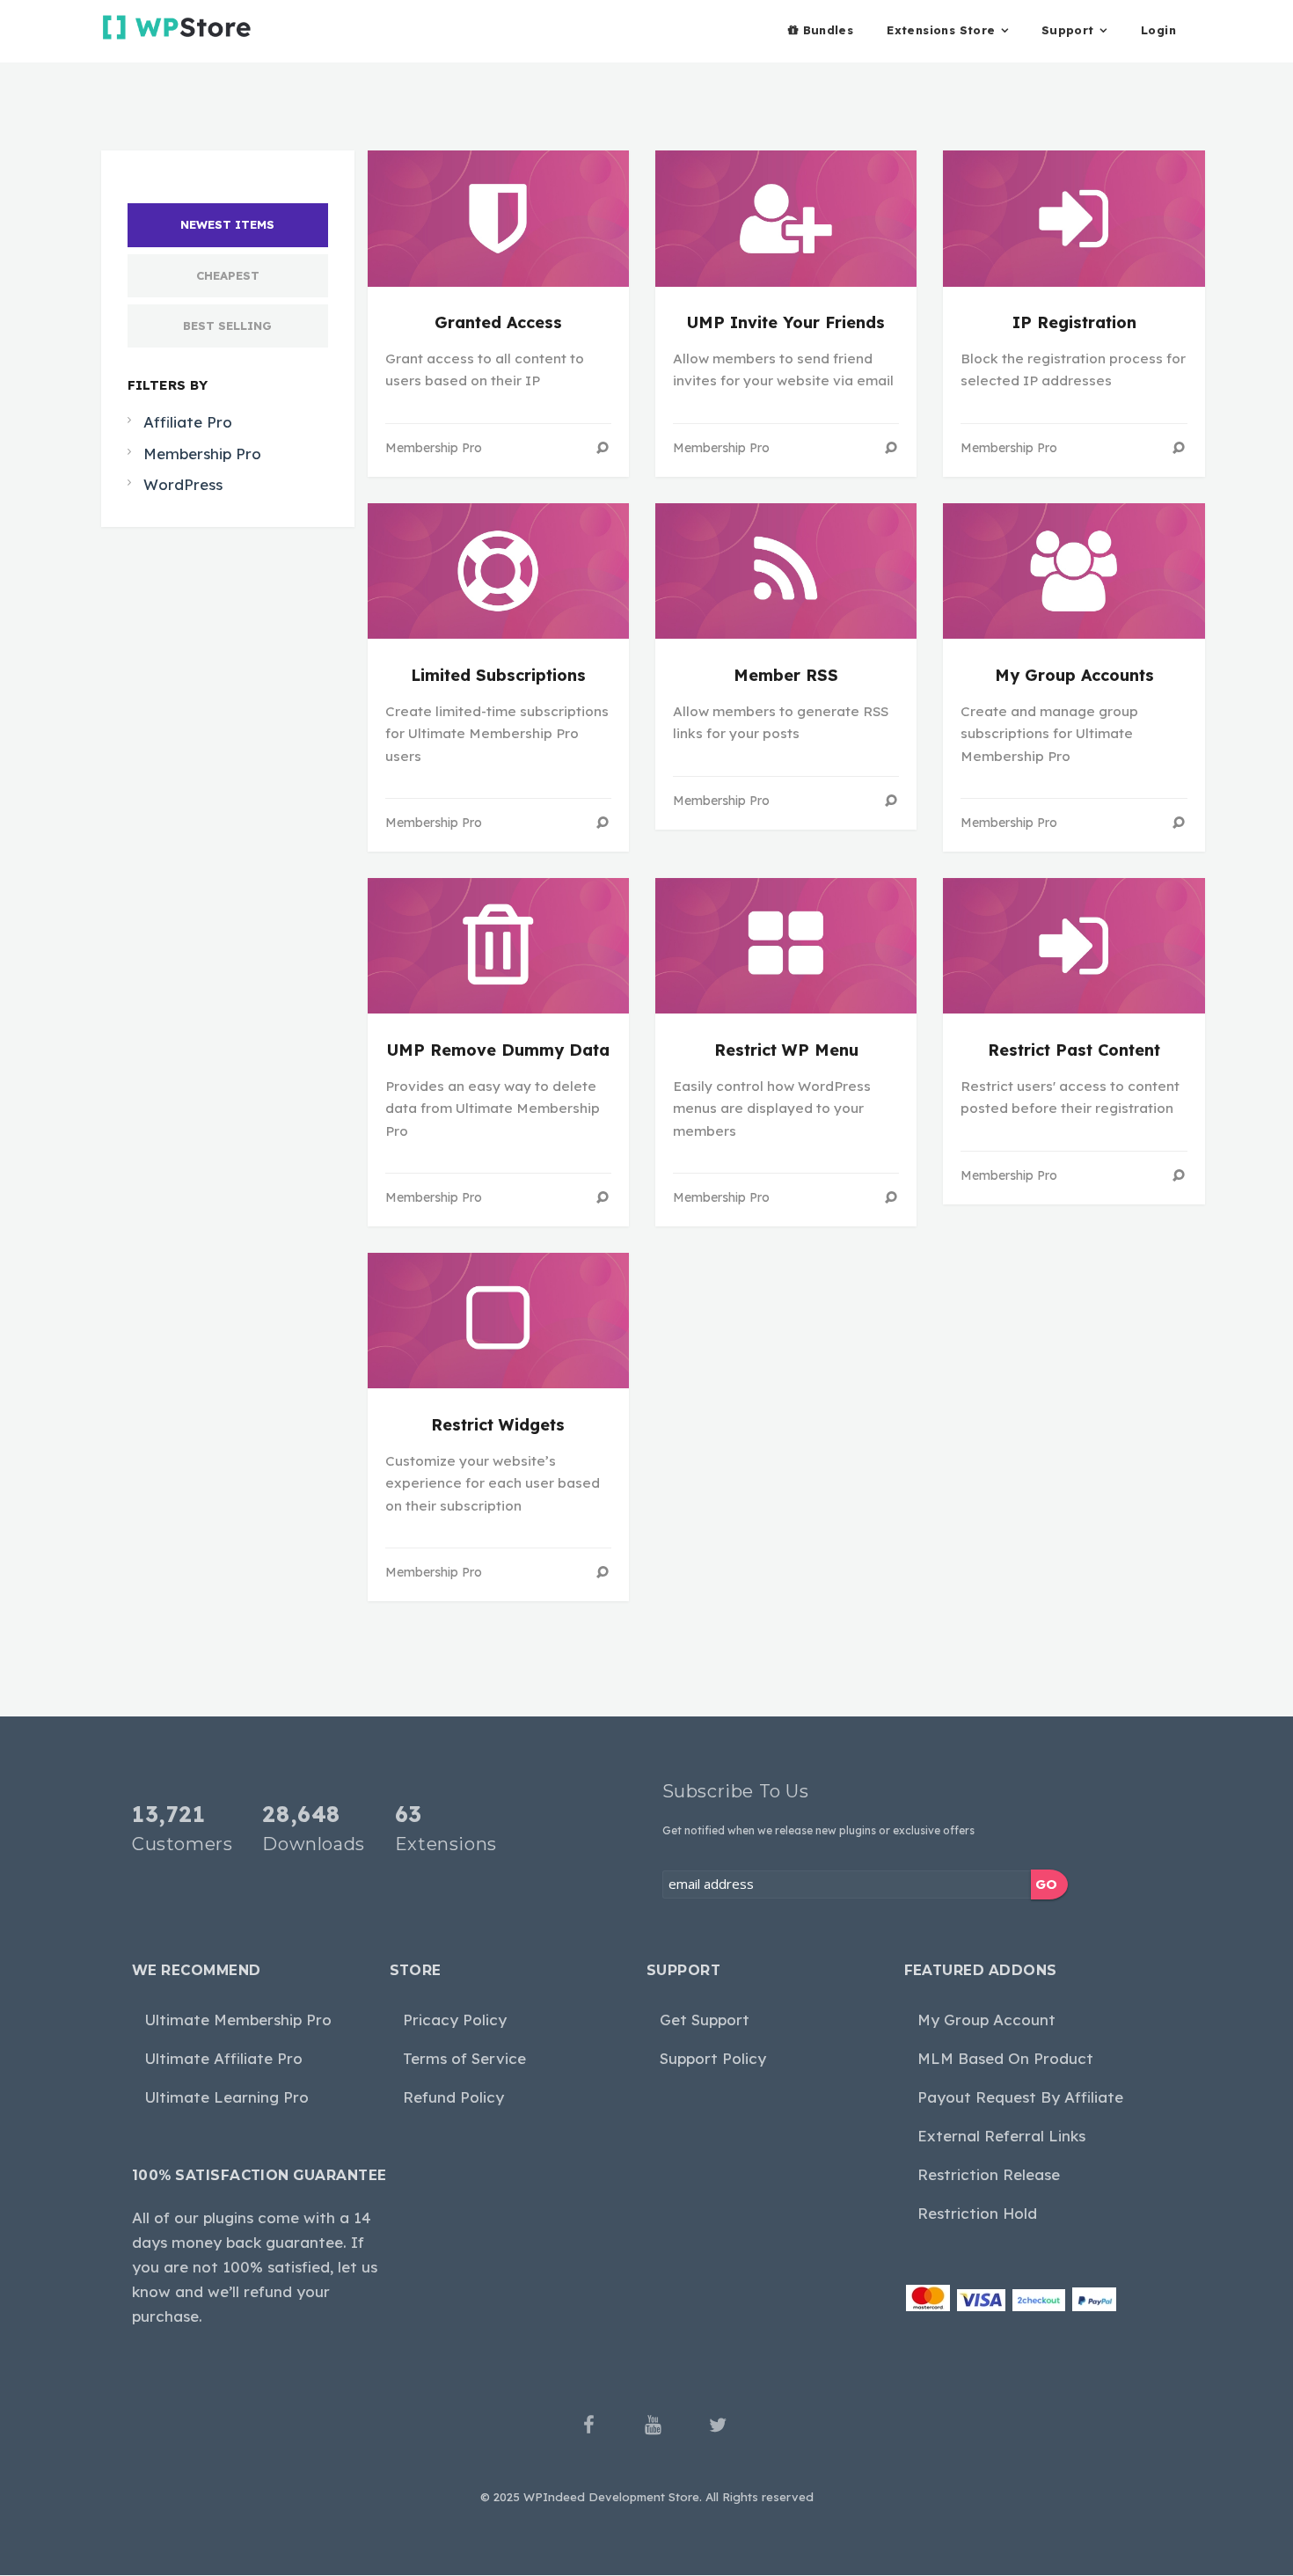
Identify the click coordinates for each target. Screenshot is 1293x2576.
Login (1158, 30)
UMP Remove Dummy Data (498, 1050)
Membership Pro (202, 454)
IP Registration (1074, 322)
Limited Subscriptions (498, 675)
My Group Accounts (1074, 675)
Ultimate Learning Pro (227, 2097)
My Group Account (986, 2020)
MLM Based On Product (1005, 2058)
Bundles (829, 30)
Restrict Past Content (1074, 1050)
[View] (603, 448)
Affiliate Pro (188, 422)
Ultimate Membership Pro (238, 2020)
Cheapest (228, 275)
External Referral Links (1001, 2136)
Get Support (705, 2020)
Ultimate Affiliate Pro (224, 2058)
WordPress (183, 484)
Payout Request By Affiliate (1020, 2097)
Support (1068, 30)
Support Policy (713, 2058)
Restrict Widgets (498, 1425)
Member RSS (786, 675)
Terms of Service (464, 2058)
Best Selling (227, 326)
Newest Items (227, 224)
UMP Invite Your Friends (786, 322)
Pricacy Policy (455, 2020)
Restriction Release (989, 2174)
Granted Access (498, 322)
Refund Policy (453, 2097)
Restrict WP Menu (786, 1050)
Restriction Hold (977, 2213)
